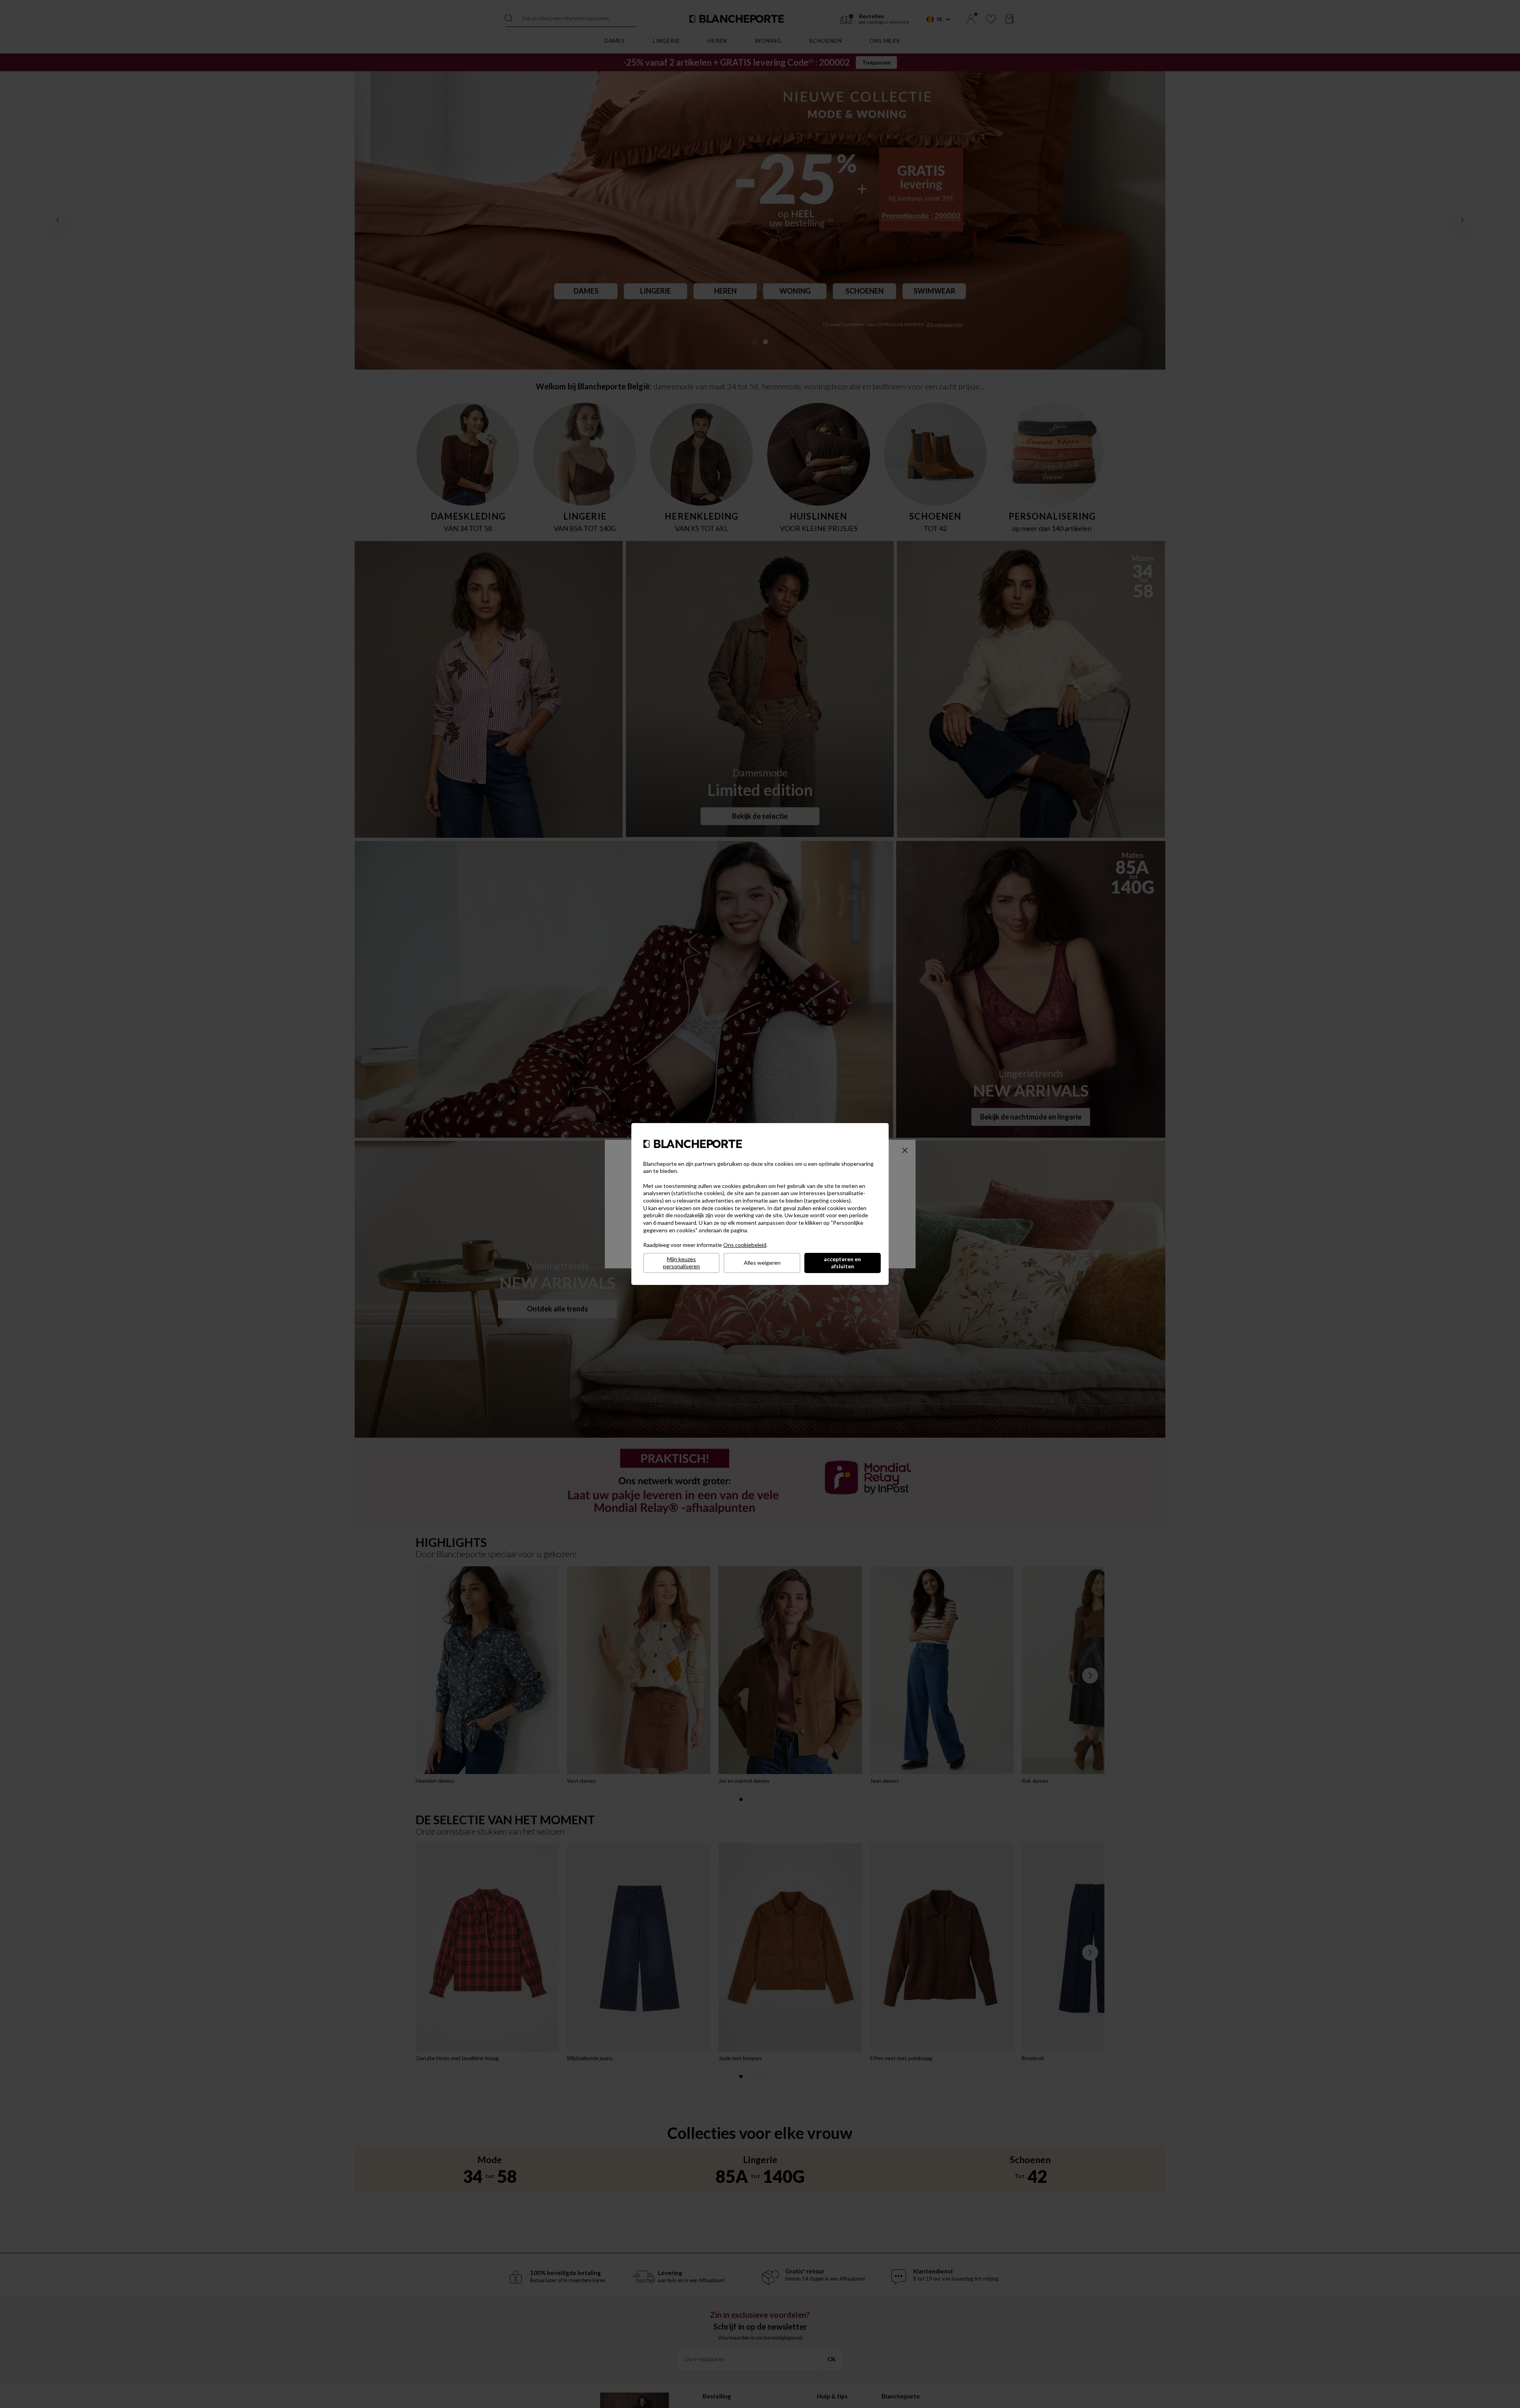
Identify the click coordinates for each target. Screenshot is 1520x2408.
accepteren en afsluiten (842, 1263)
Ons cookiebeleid (745, 1245)
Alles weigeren (762, 1263)
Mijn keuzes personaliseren (681, 1263)
